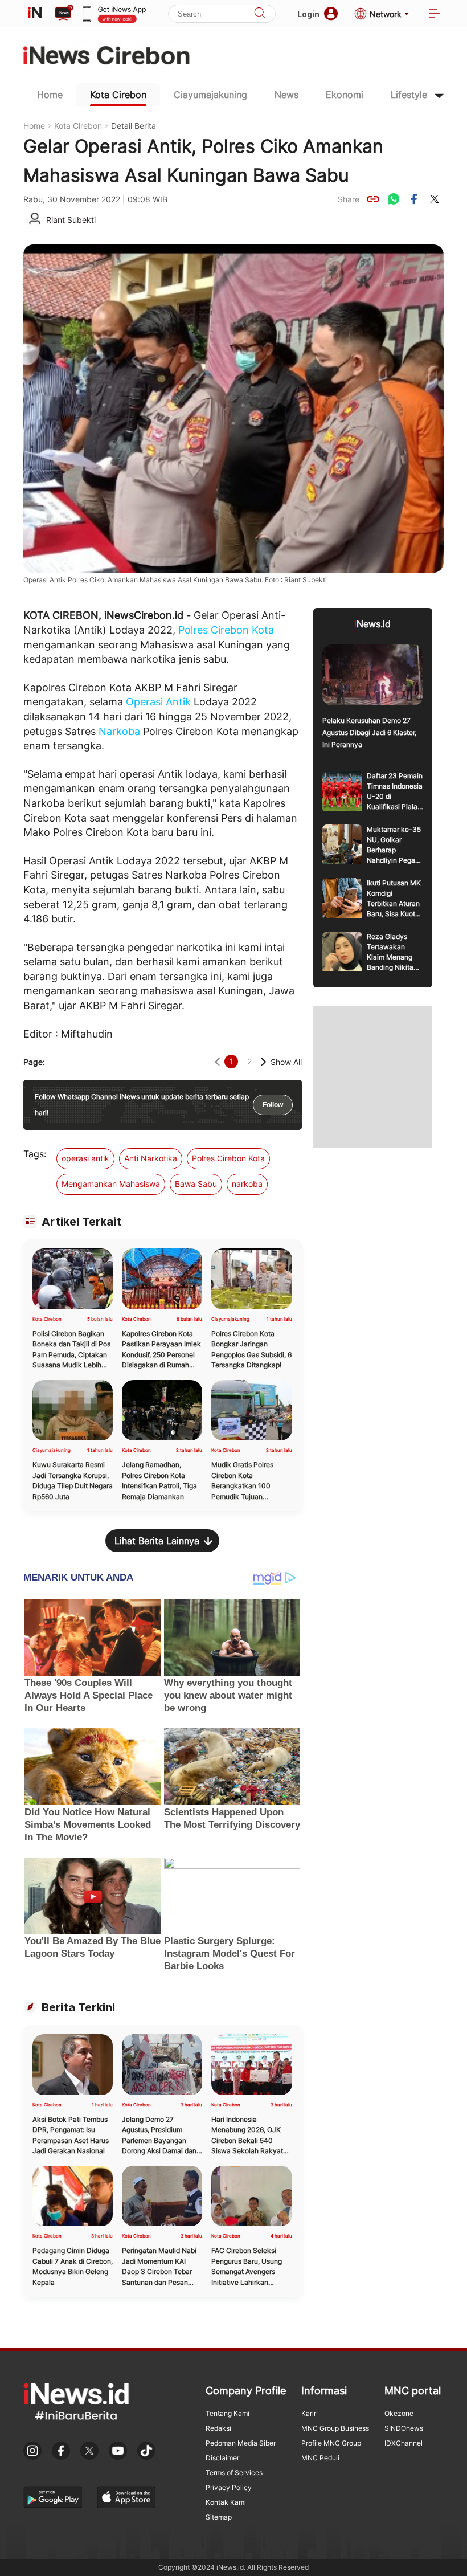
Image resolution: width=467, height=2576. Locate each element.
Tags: (35, 1154)
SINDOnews (404, 2428)
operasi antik (85, 1158)
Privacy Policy (229, 2487)
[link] (373, 199)
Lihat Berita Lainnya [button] (157, 1541)
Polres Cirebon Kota (226, 630)
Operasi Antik (158, 702)
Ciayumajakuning (210, 95)
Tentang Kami (228, 2413)
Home (50, 95)
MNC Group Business (335, 2428)
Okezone (399, 2413)
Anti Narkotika (151, 1158)
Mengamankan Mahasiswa (111, 1184)
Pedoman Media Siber (241, 2443)
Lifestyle (409, 95)
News (286, 95)
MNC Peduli (320, 2458)
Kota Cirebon (118, 95)
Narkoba (119, 731)
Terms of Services (234, 2473)
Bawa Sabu (196, 1184)
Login (308, 14)
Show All (286, 1062)
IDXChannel (403, 2443)
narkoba (247, 1184)
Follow (273, 1105)
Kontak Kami (226, 2502)
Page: (34, 1062)
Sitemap (219, 2517)
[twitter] (435, 199)
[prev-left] (217, 1062)
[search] (260, 14)
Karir (309, 2413)
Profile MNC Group (331, 2443)
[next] (263, 1062)
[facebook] (414, 199)
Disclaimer (222, 2458)
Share (349, 199)
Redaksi (218, 2428)
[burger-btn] (435, 14)
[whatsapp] (394, 199)
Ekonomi (345, 95)
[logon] (35, 14)
